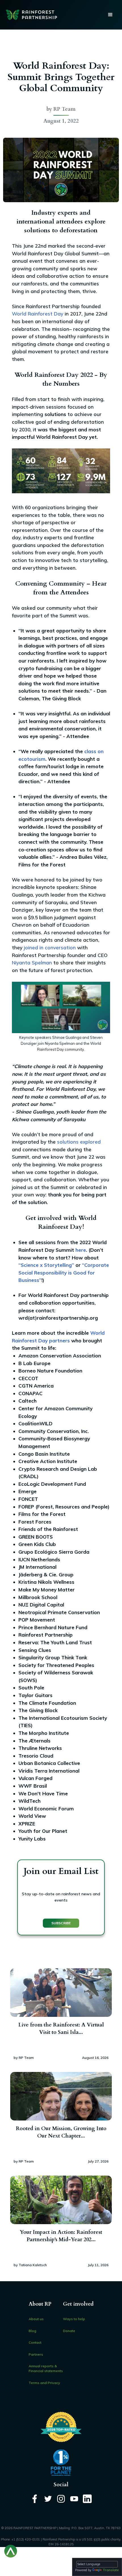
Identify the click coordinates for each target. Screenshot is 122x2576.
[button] (110, 15)
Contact (35, 2342)
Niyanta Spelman (32, 963)
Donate (69, 2331)
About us (36, 2319)
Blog (32, 2331)
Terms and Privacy (44, 2383)
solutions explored (79, 1142)
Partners (36, 2354)
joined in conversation (50, 948)
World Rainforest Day (38, 314)
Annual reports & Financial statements (46, 2368)
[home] (30, 15)
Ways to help (74, 2319)
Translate (111, 2570)
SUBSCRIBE (61, 1923)
